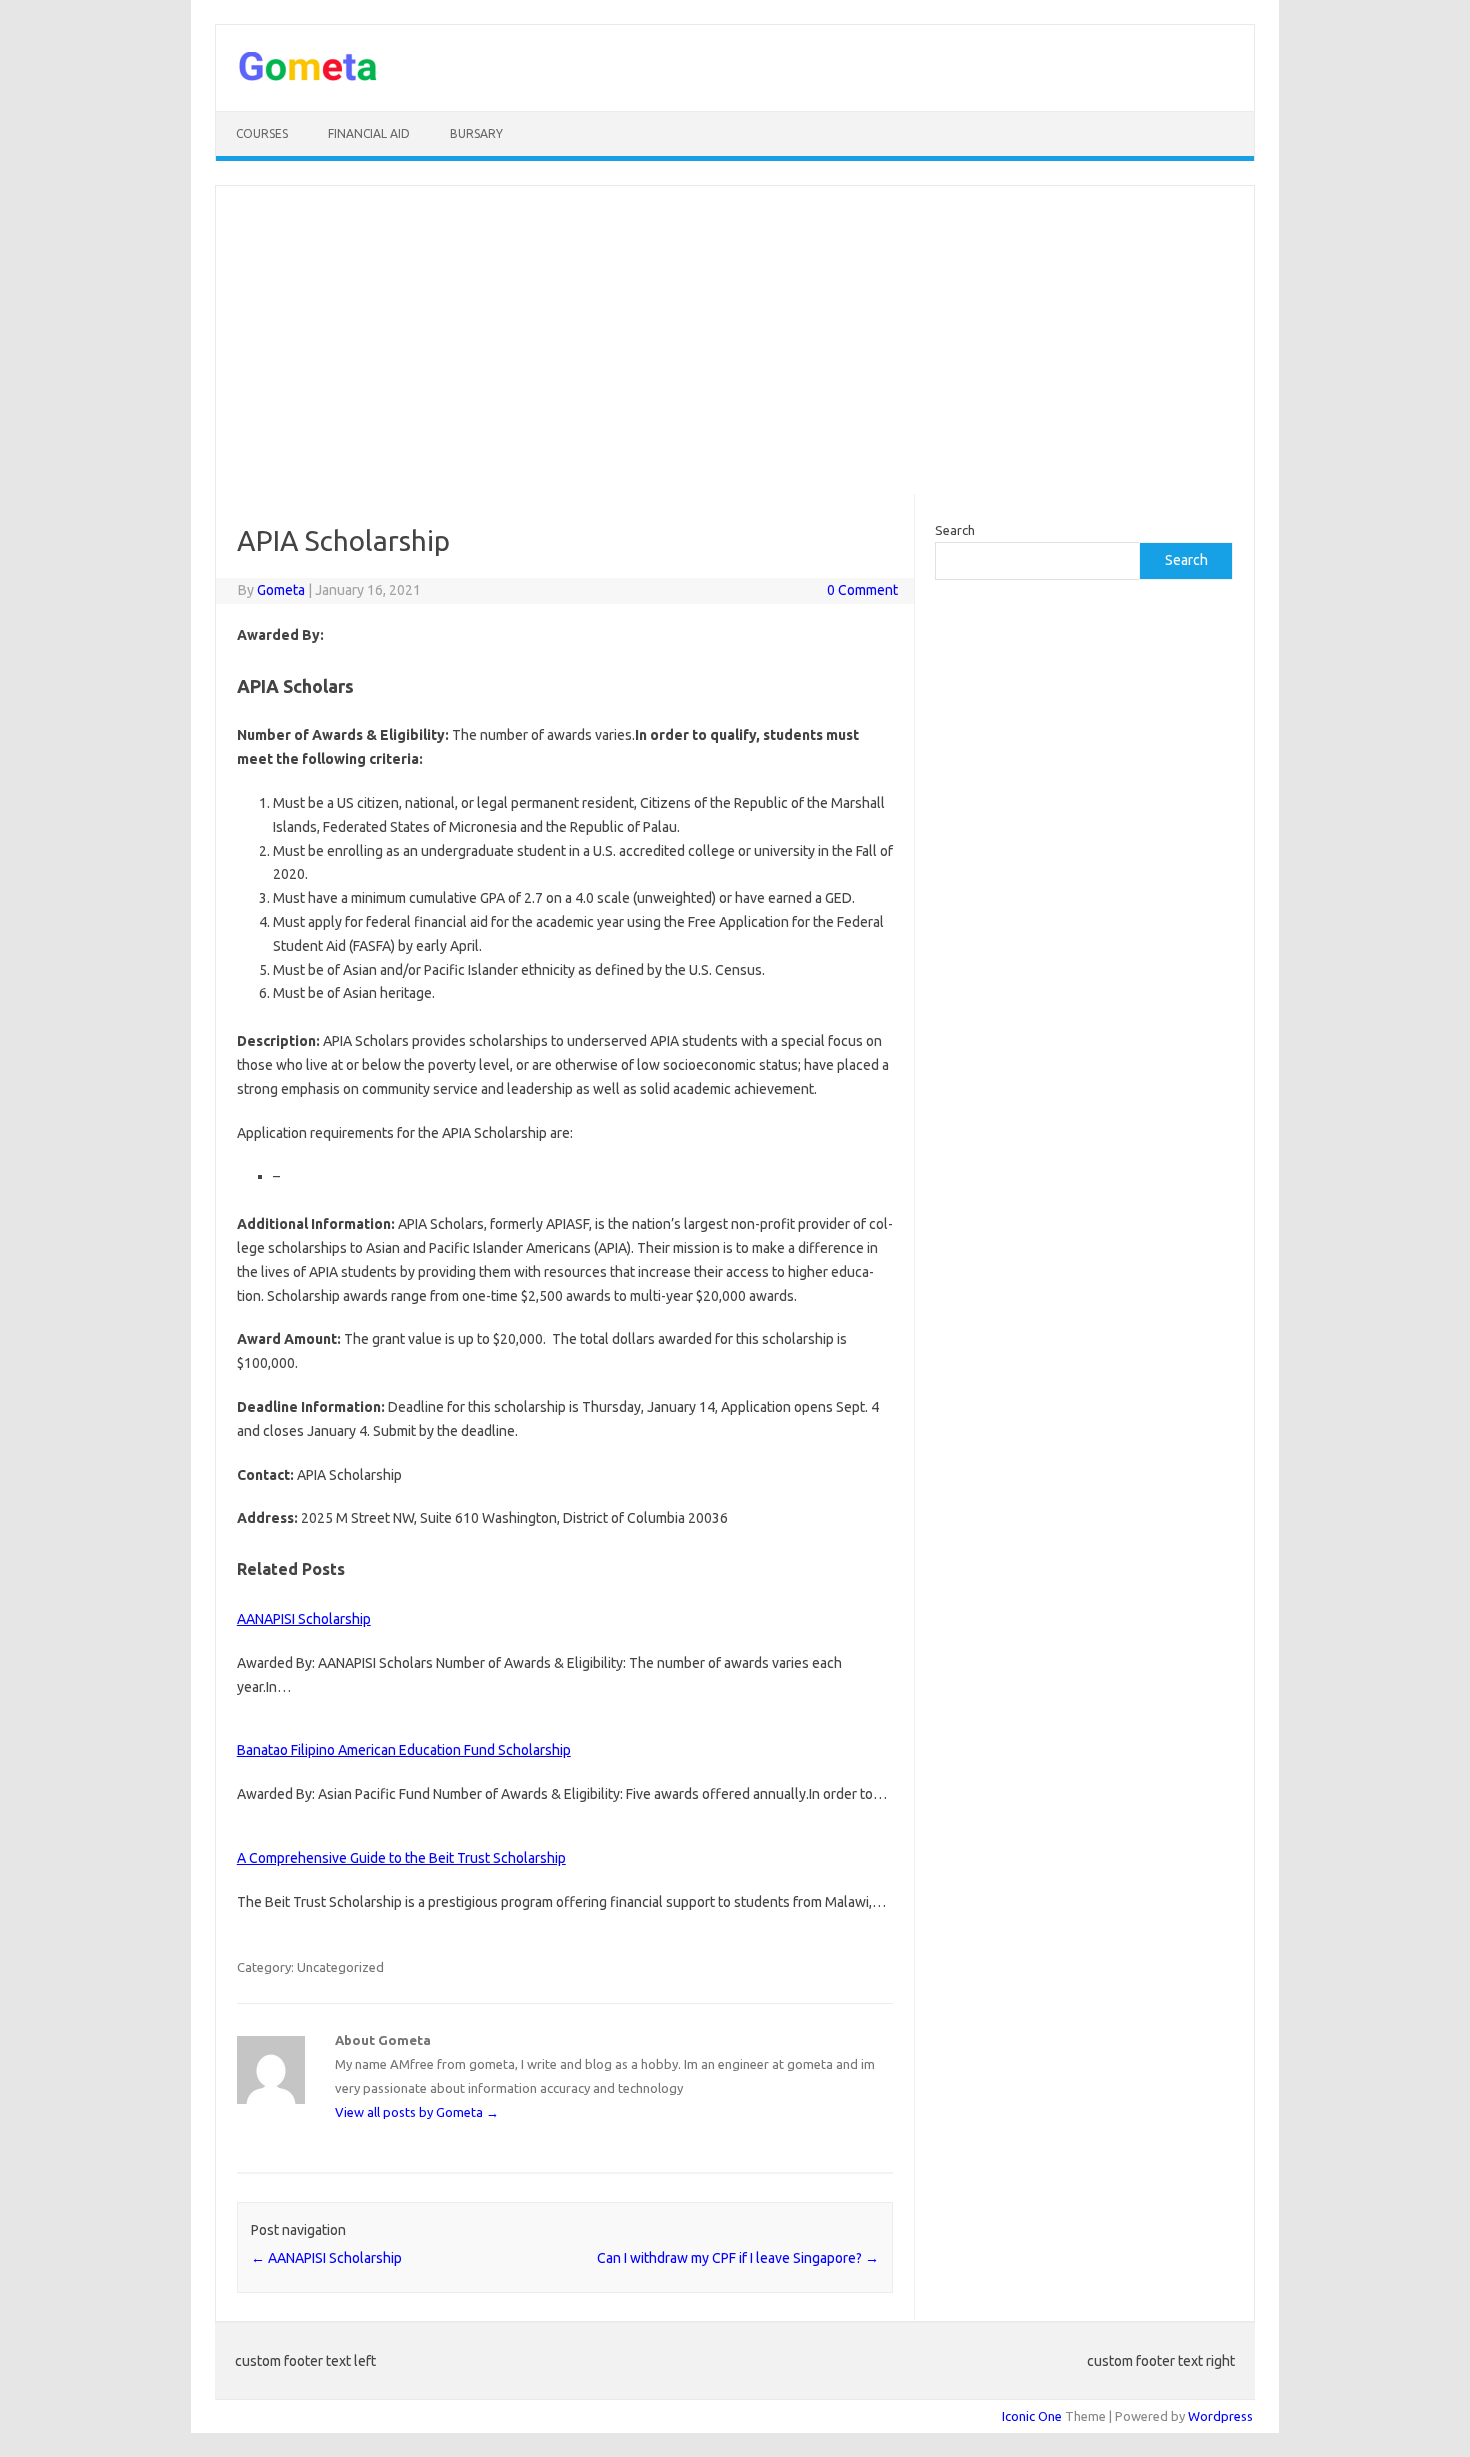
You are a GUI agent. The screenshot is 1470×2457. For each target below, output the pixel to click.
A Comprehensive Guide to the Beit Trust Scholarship (401, 1858)
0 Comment (862, 590)
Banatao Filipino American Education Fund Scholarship (404, 1750)
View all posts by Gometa (417, 2112)
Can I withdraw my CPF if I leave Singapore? (738, 2258)
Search (955, 530)
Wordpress (1220, 2416)
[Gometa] (308, 77)
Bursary (476, 133)
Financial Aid (369, 133)
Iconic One (1032, 2416)
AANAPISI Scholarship (304, 1619)
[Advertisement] (735, 340)
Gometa (281, 590)
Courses (262, 133)
